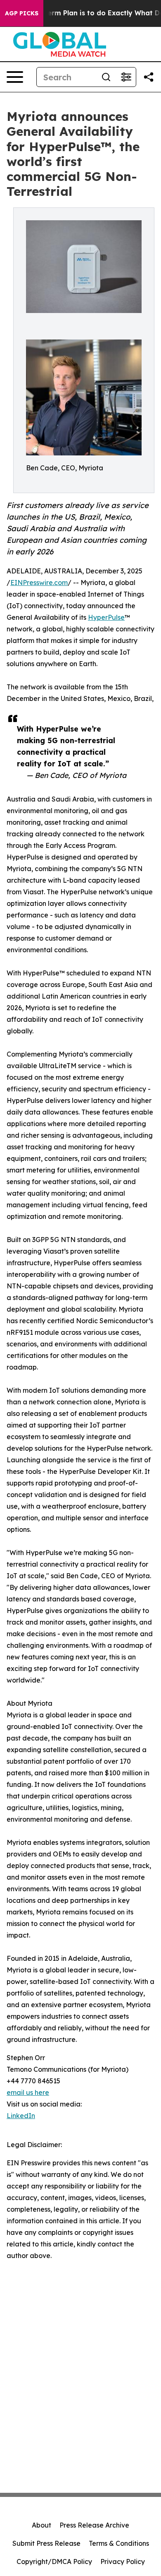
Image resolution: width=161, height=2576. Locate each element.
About (41, 2525)
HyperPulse (106, 617)
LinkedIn (21, 2116)
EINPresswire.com (39, 583)
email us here (28, 2092)
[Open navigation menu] (15, 77)
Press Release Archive (94, 2525)
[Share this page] (149, 77)
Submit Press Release (46, 2543)
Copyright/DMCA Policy (54, 2562)
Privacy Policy (123, 2562)
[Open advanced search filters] (126, 77)
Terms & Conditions (119, 2543)
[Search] (106, 77)
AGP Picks (22, 13)
